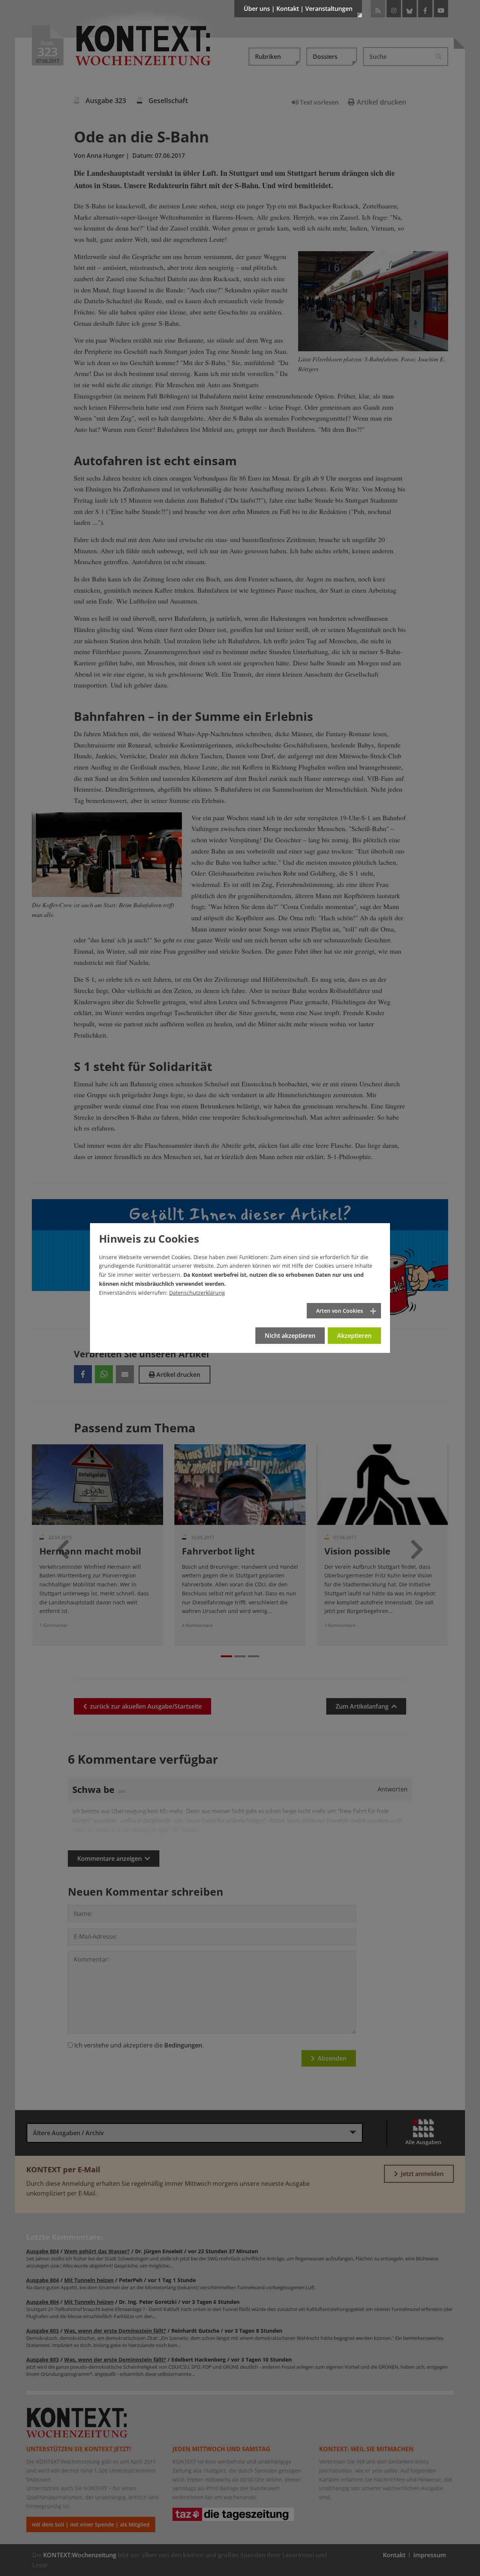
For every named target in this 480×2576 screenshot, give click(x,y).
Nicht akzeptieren (290, 1336)
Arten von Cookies (340, 1311)
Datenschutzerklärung (197, 1293)
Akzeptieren (354, 1336)
